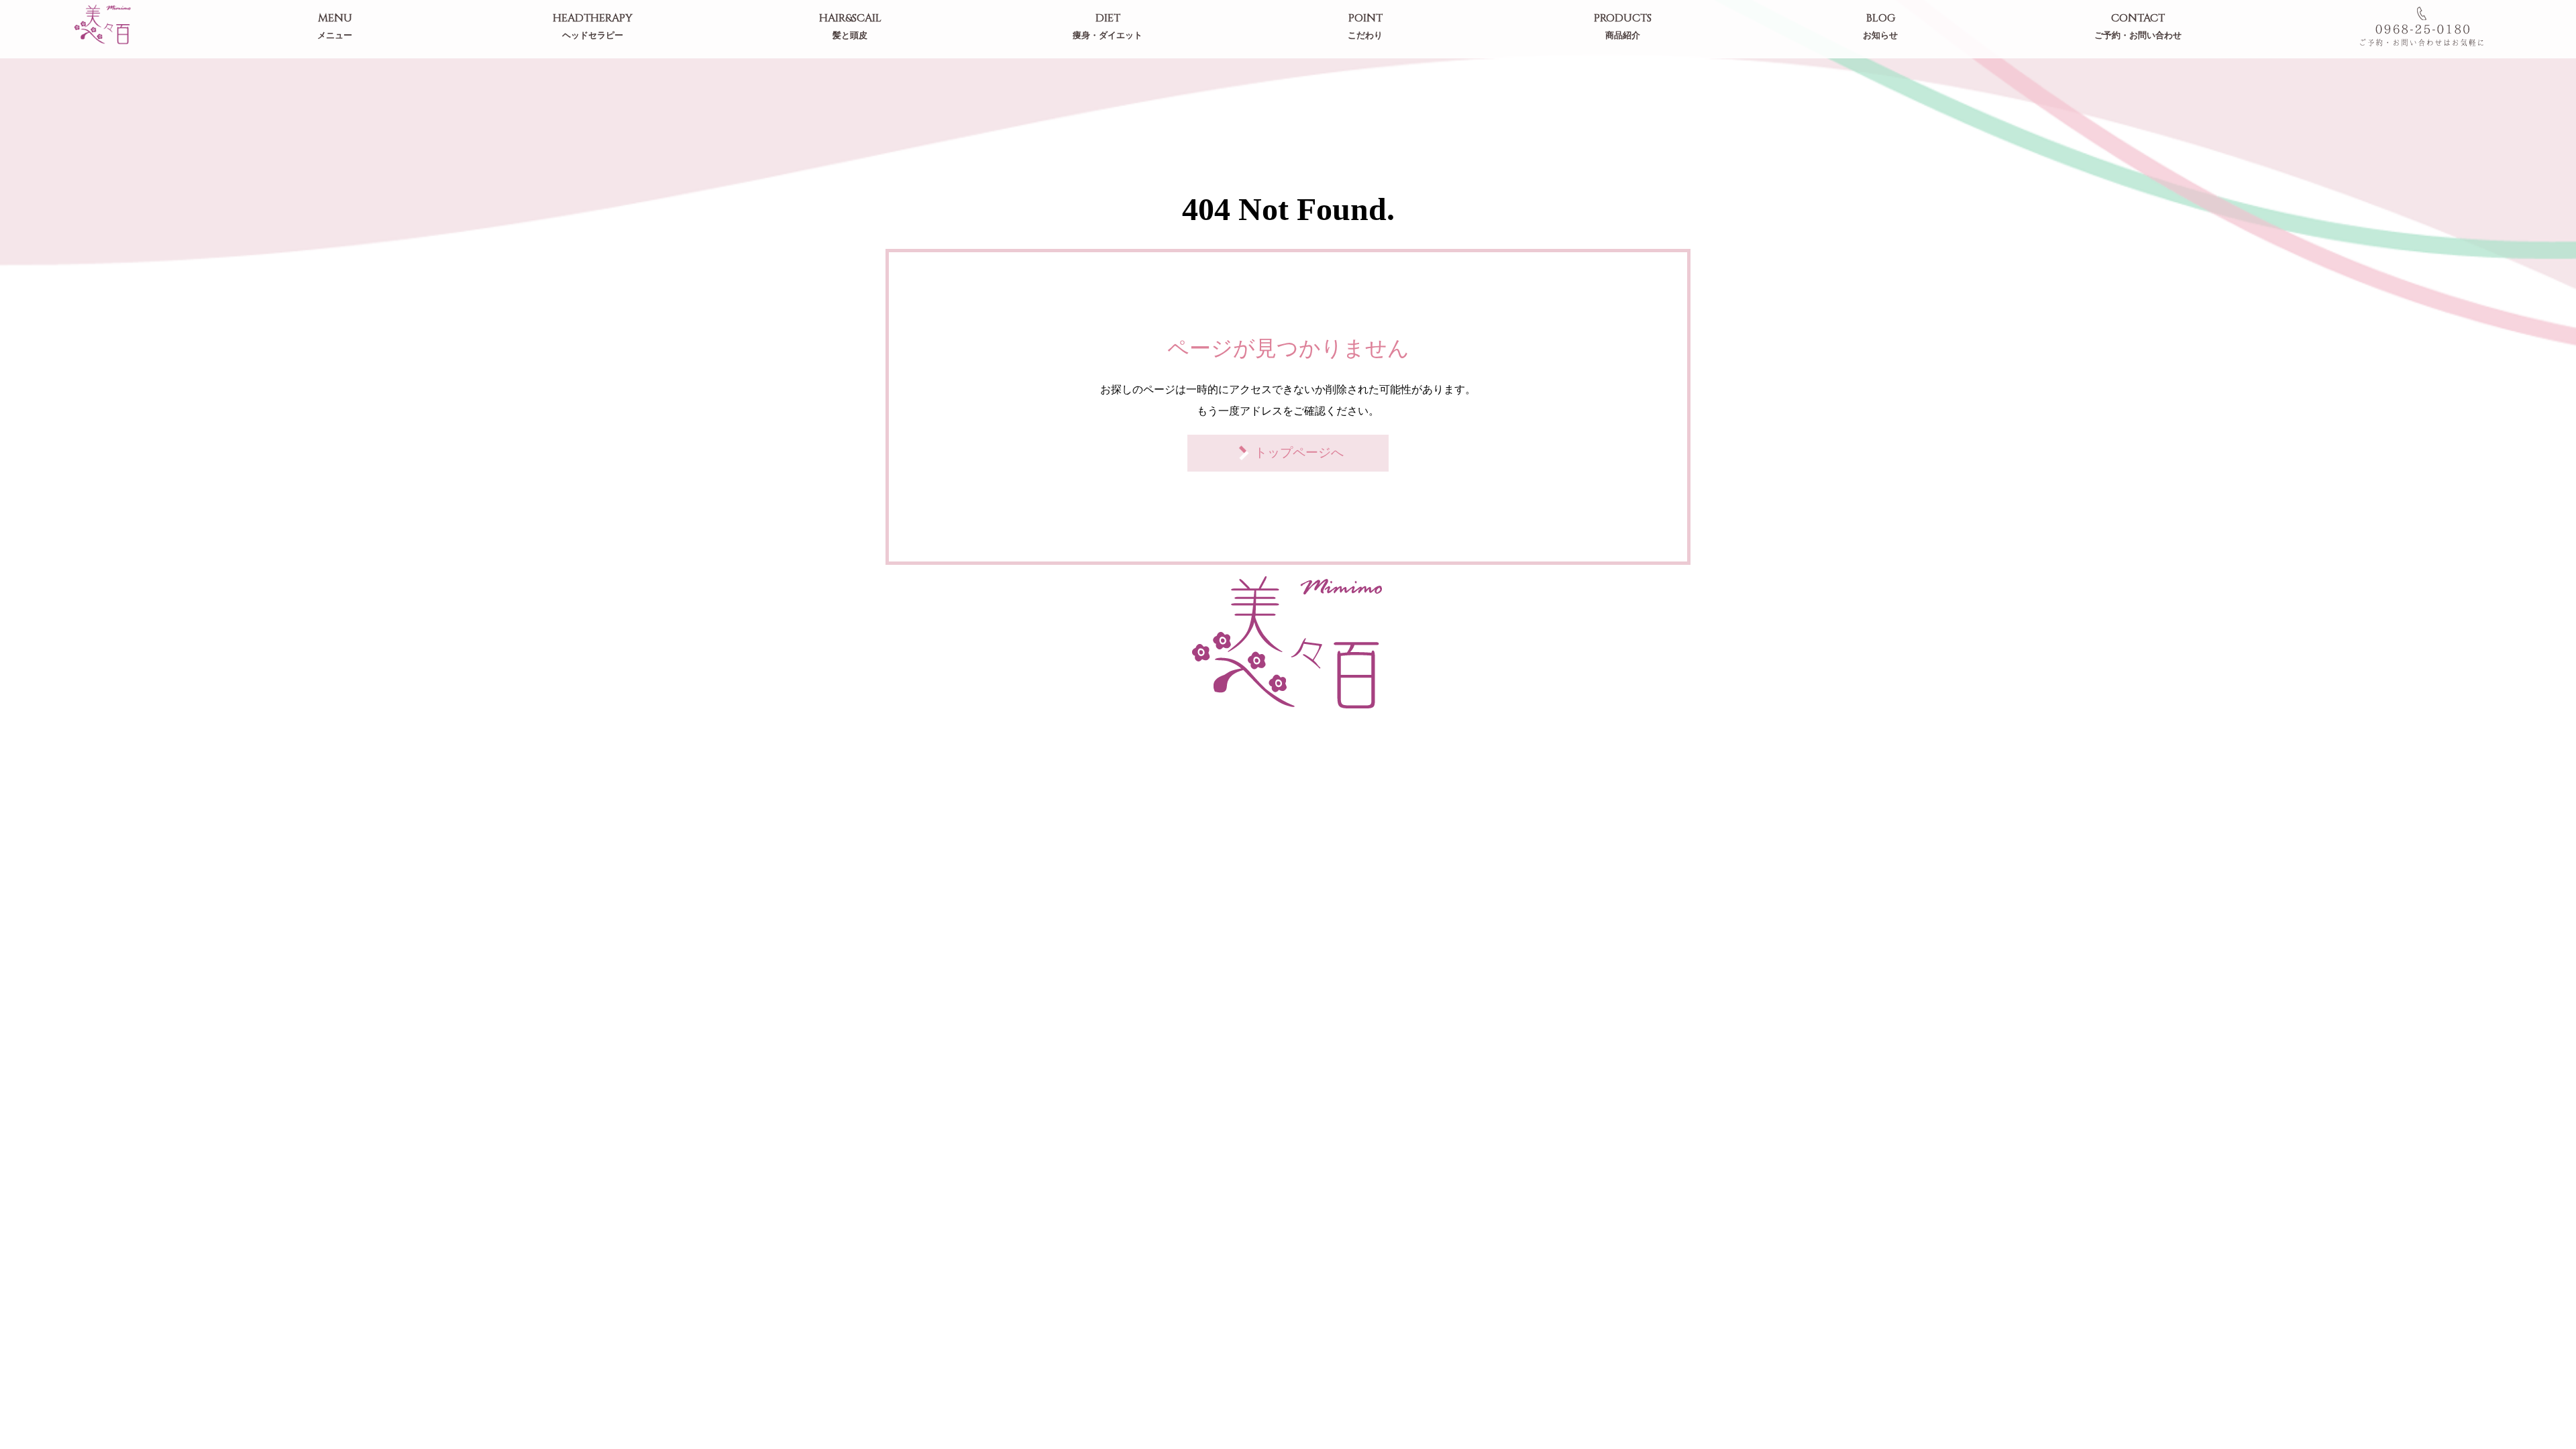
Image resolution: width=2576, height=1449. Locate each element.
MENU (335, 26)
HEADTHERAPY (593, 26)
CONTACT (2138, 26)
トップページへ (1299, 452)
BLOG (1880, 26)
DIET (1108, 26)
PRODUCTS (1623, 26)
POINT (1365, 26)
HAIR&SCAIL (850, 26)
